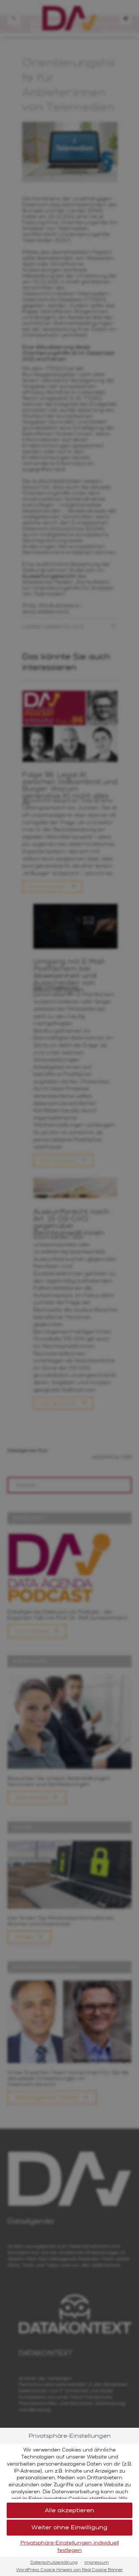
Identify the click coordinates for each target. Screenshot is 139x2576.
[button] (69, 2511)
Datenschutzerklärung (54, 2562)
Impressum (97, 2562)
